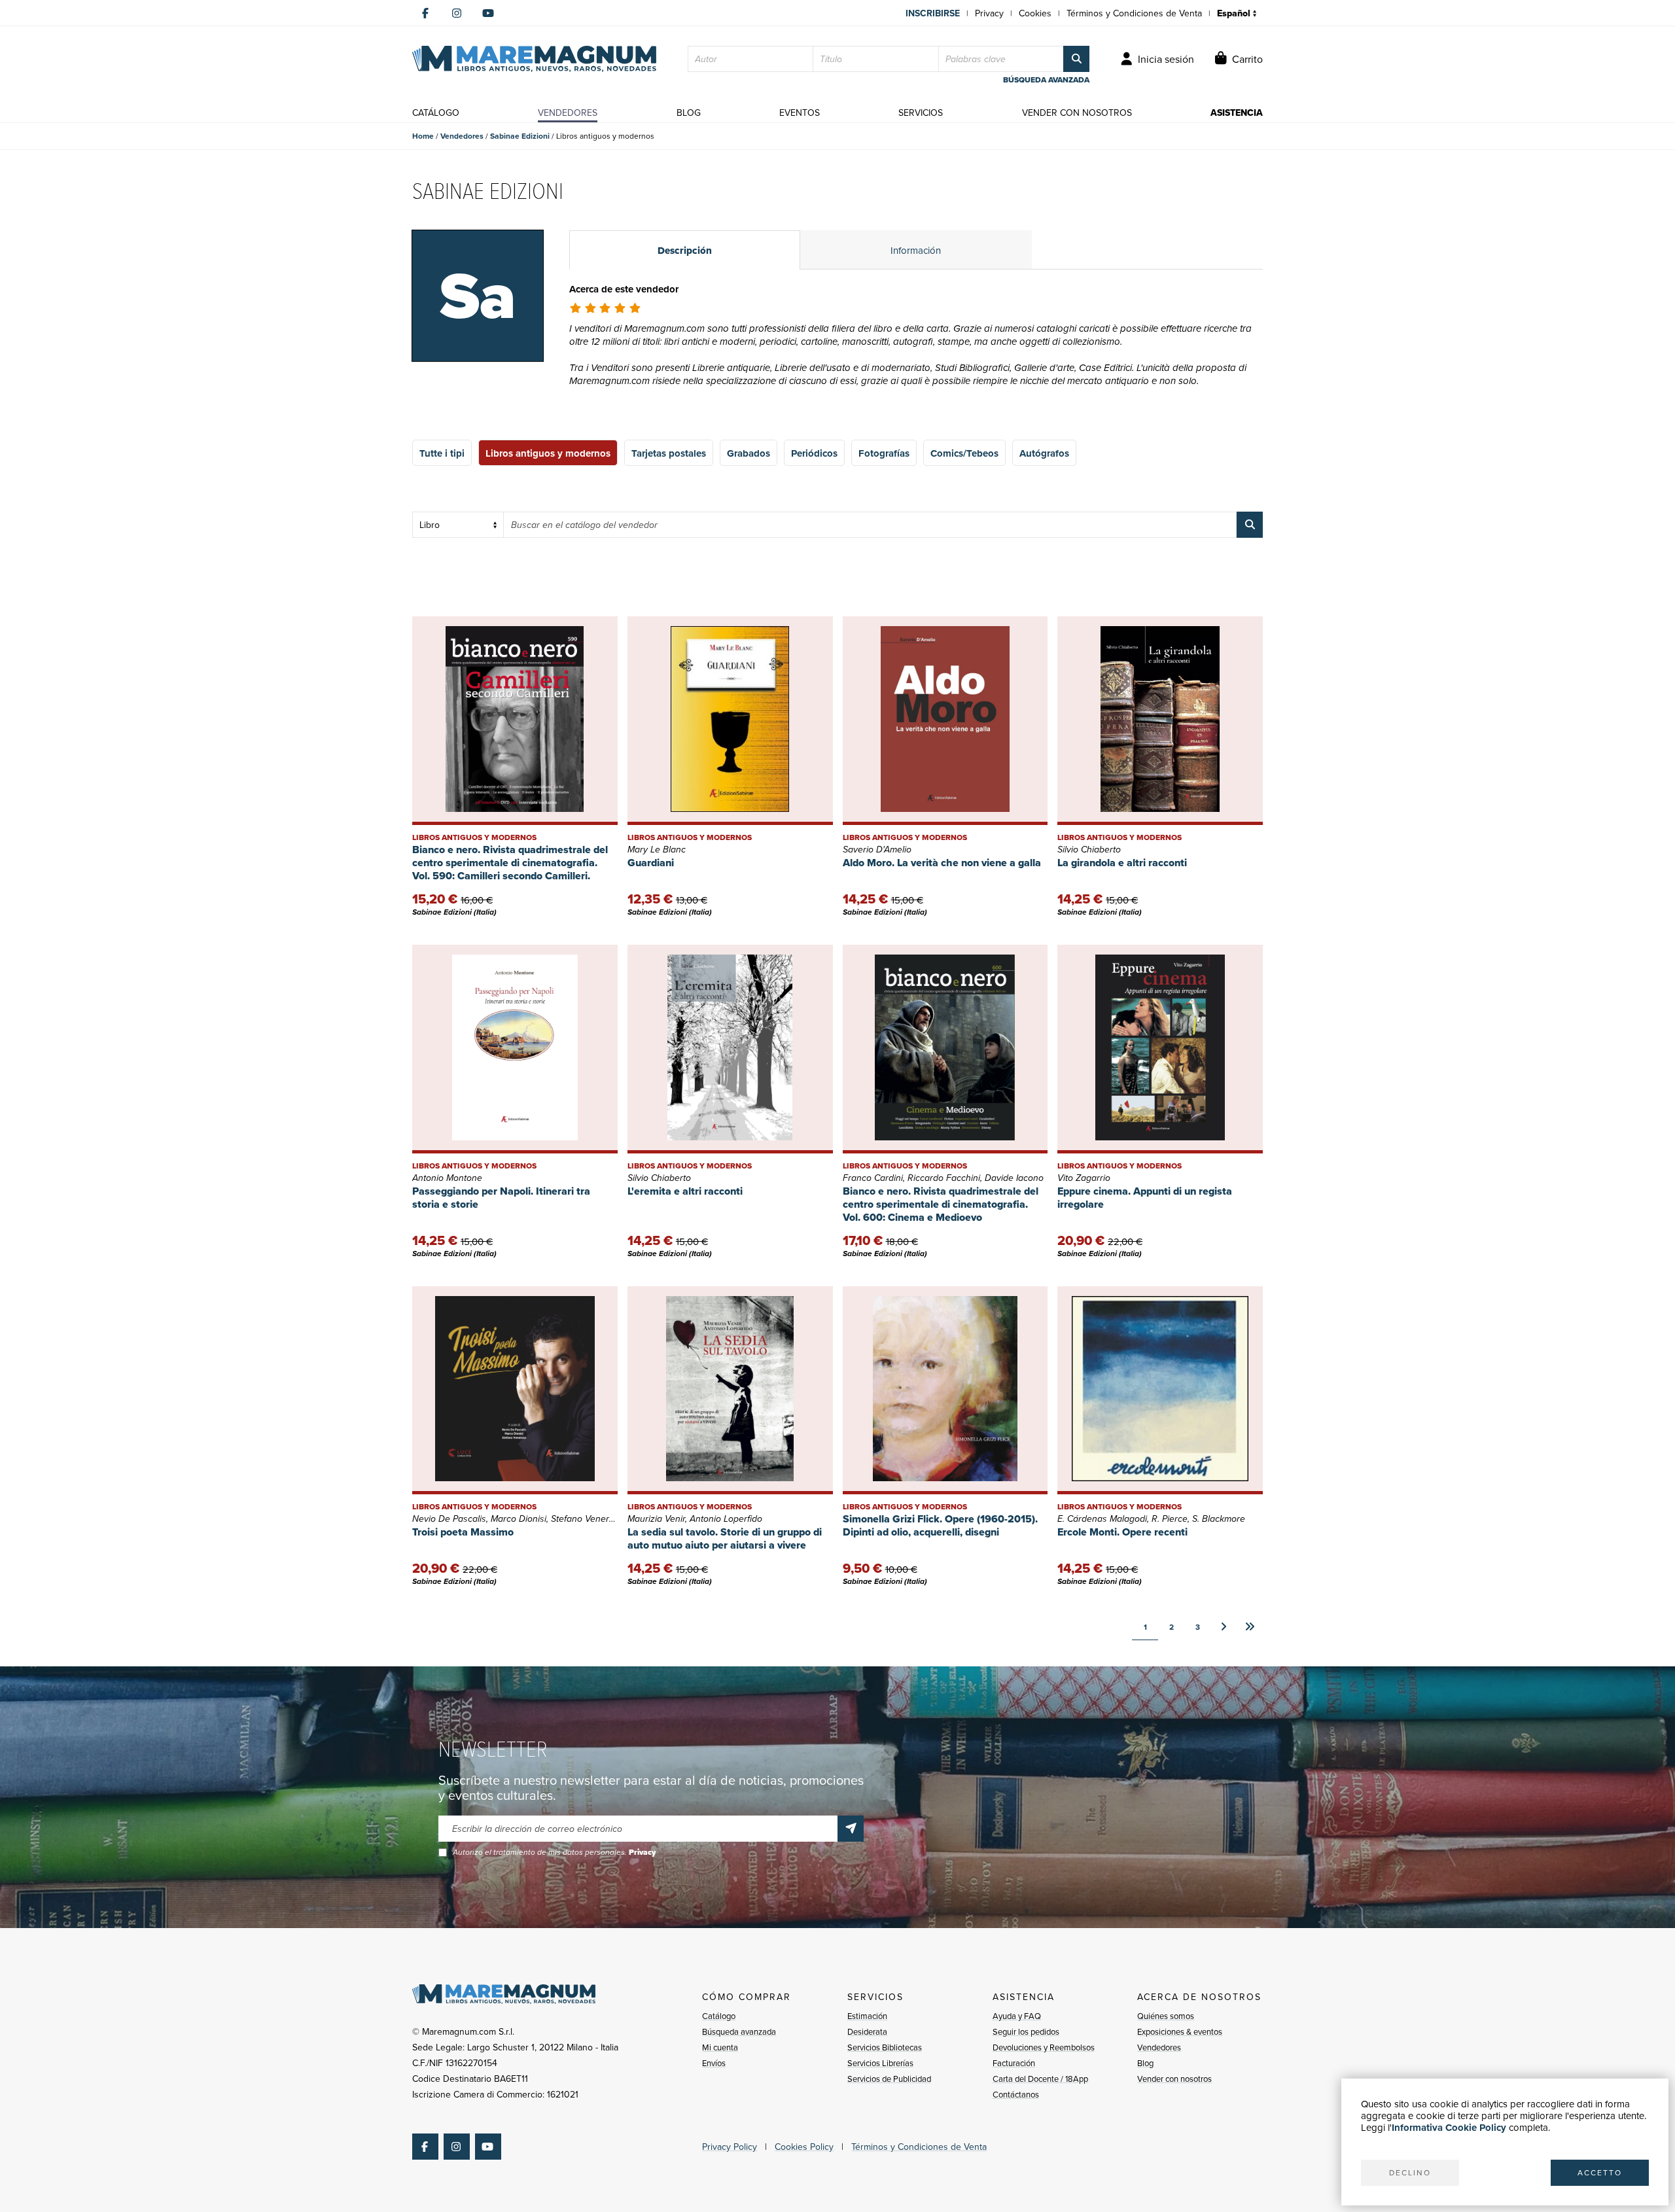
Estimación (867, 2016)
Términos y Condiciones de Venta (1134, 13)
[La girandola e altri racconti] (1160, 721)
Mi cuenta (720, 2047)
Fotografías (884, 453)
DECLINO (1410, 2172)
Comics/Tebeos (964, 453)
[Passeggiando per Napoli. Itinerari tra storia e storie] (515, 1049)
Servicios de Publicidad (889, 2079)
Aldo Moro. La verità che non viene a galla (942, 863)
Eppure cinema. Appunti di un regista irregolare (1145, 1198)
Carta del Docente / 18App (1040, 2079)
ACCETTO (1600, 2172)
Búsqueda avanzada (739, 2031)
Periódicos (814, 453)
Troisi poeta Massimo (463, 1532)
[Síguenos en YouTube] (488, 13)
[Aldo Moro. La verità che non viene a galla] (945, 721)
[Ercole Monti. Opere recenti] (1160, 1391)
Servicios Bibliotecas (885, 2047)
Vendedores (462, 136)
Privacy (989, 13)
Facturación (1014, 2063)
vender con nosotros (1077, 113)
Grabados (749, 453)
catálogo (436, 113)
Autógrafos (1044, 453)
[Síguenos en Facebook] (425, 13)
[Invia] (851, 1829)
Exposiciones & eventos (1180, 2031)
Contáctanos (1016, 2094)
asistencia (1237, 113)
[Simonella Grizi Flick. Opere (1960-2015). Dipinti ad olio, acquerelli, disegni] (945, 1391)
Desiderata (867, 2031)
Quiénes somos (1166, 2016)
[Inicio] (534, 59)
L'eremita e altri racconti (685, 1191)
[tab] (685, 250)
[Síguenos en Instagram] (457, 13)
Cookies (1035, 13)
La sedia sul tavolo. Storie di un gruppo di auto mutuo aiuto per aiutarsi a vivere (725, 1538)
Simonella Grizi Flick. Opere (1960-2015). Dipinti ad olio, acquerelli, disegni (940, 1525)
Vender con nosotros (1174, 2079)
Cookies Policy (804, 2147)
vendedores (568, 113)
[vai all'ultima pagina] (1250, 1627)
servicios (921, 113)
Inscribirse (933, 13)
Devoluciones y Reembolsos (1044, 2047)
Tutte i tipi (442, 453)
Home (423, 136)
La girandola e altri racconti (1122, 863)
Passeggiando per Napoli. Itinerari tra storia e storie (501, 1198)
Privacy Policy (730, 2147)
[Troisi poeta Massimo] (515, 1391)
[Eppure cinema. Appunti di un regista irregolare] (1160, 1049)
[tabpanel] (916, 351)
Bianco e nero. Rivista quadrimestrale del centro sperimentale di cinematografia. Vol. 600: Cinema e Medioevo (941, 1204)
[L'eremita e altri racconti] (730, 1049)
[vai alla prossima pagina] (1224, 1627)
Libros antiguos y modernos (548, 453)
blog (689, 113)
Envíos (714, 2063)
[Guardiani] (730, 721)
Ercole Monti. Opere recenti (1122, 1532)
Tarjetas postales (669, 453)
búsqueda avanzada (1046, 80)
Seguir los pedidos (1026, 2031)
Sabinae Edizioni (520, 136)
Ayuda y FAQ (1017, 2016)
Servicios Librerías (880, 2063)
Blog (1145, 2063)
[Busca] (1076, 59)
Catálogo (719, 2016)
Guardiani (651, 863)
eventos (800, 113)
